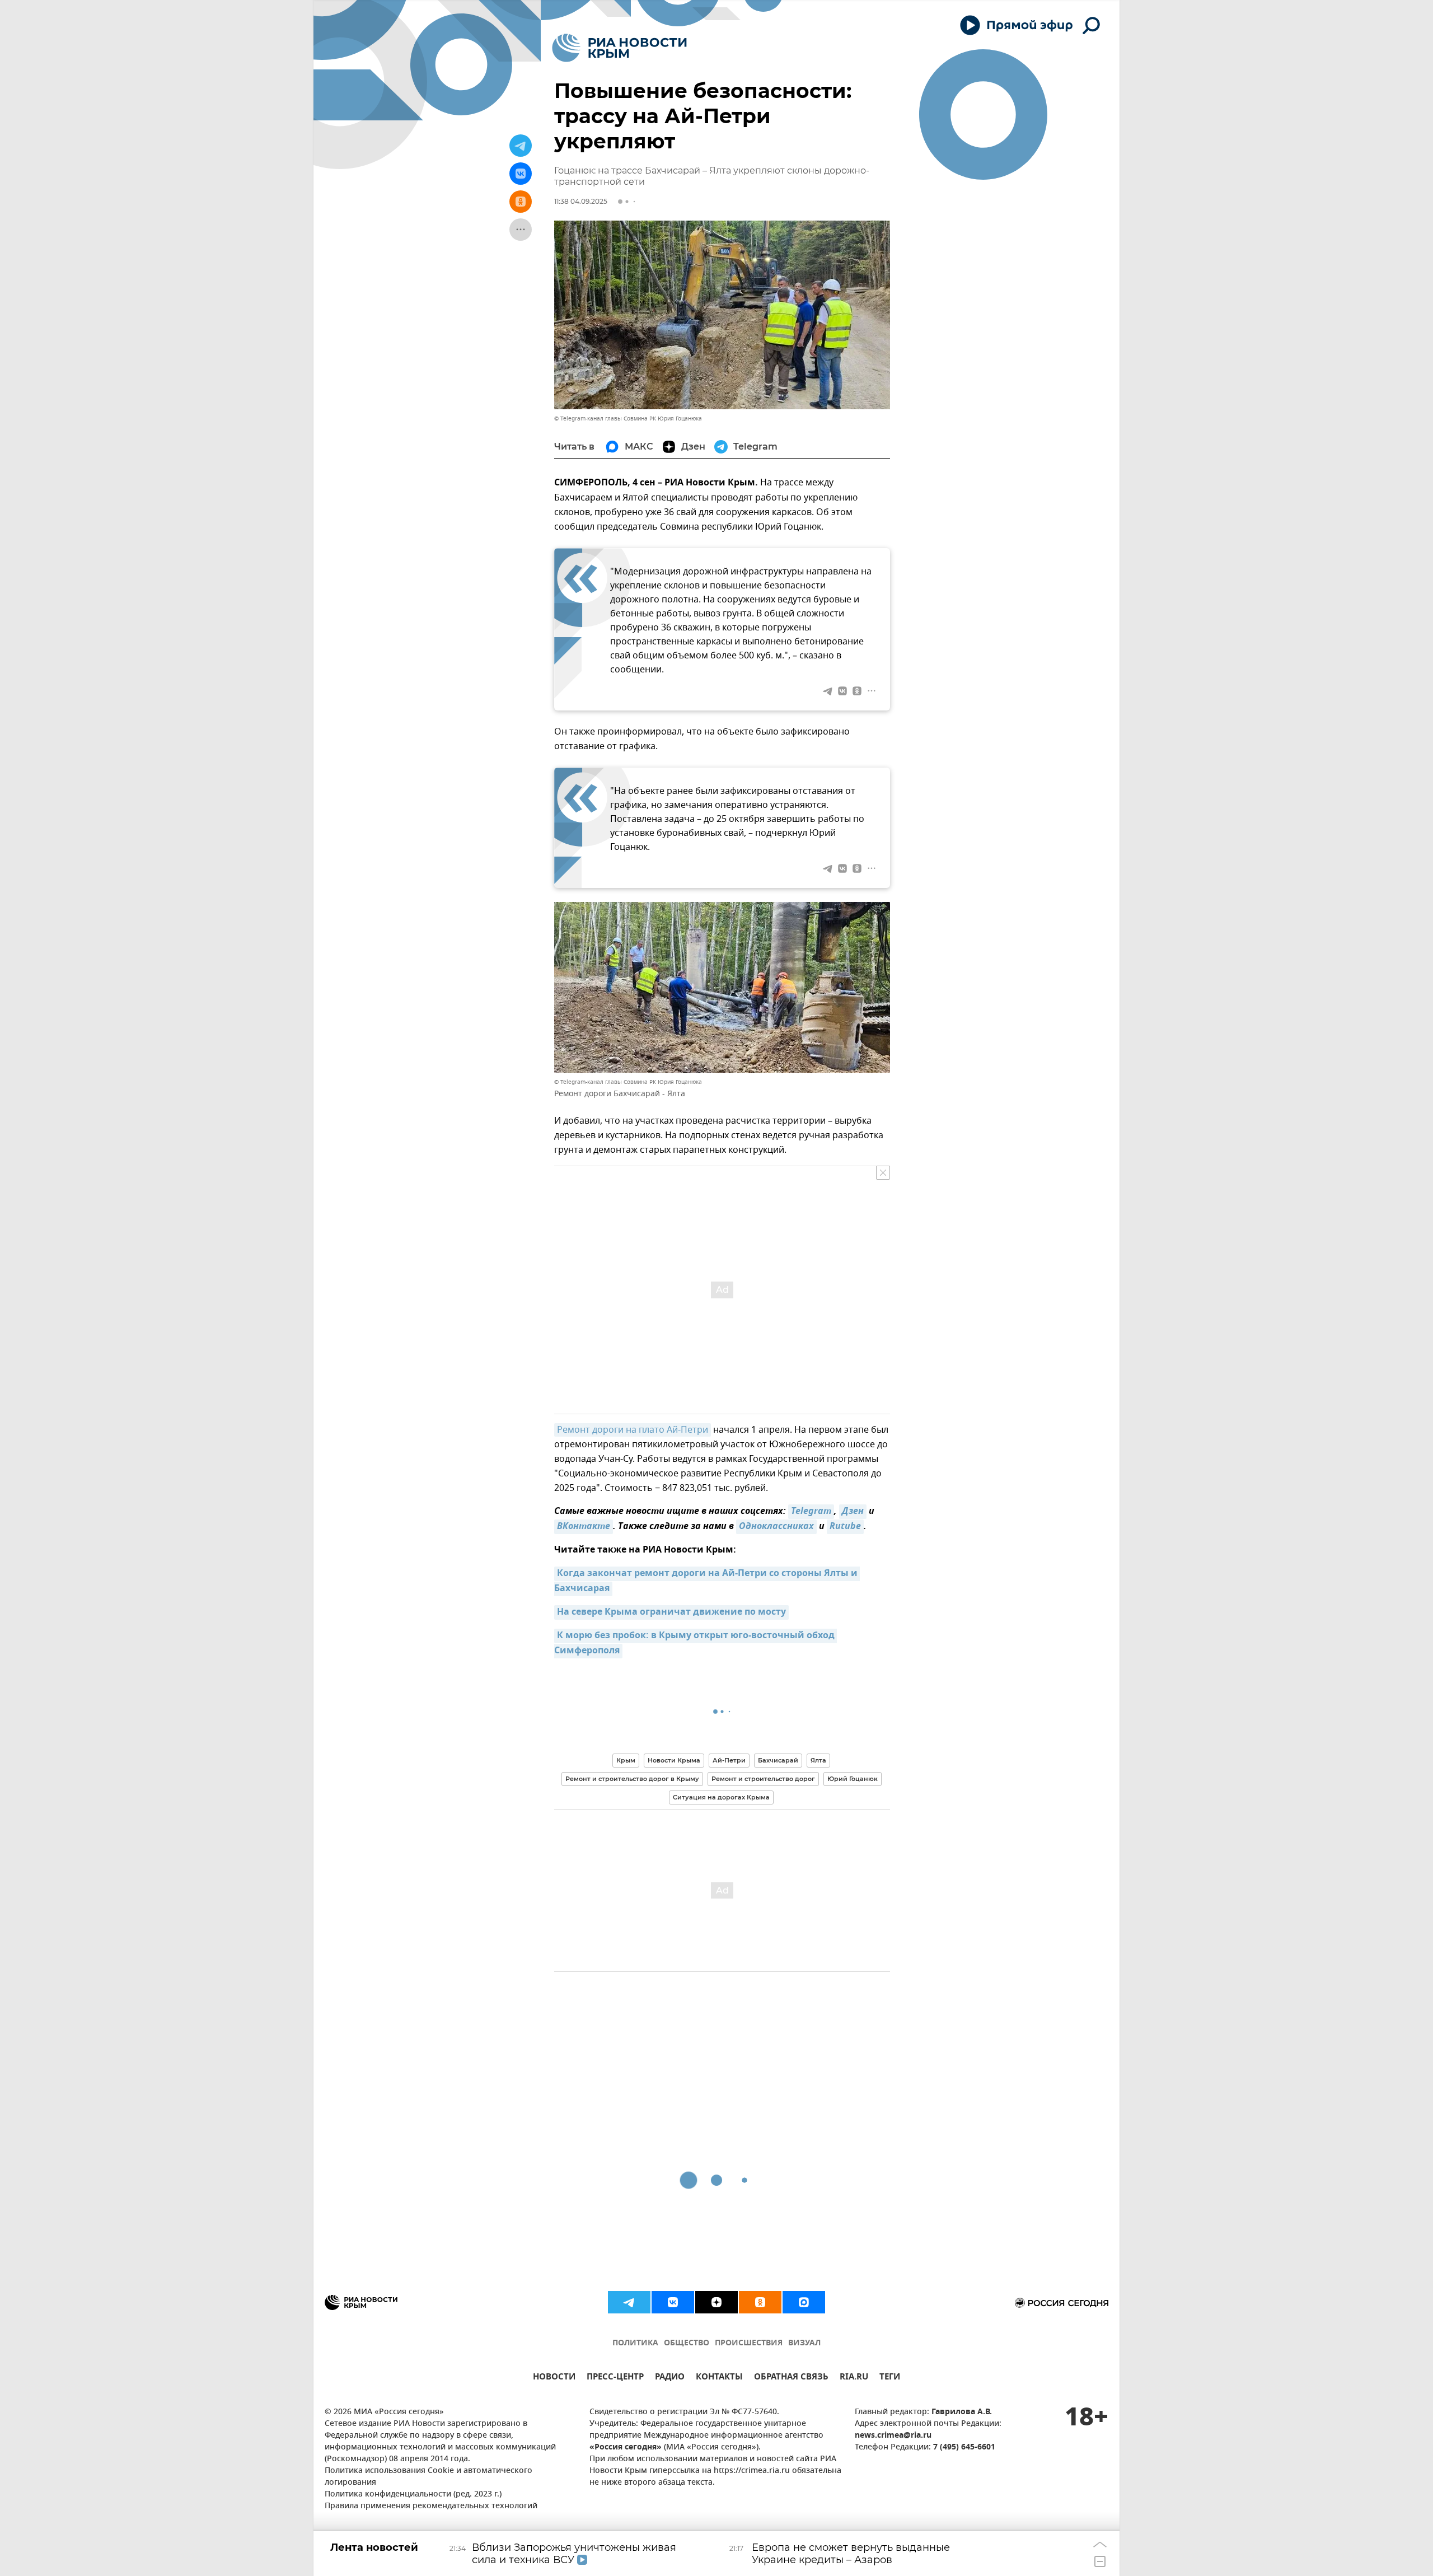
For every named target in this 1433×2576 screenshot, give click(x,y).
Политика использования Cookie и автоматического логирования (429, 2477)
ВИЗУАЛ (804, 2343)
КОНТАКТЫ (719, 2378)
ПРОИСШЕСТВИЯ (749, 2343)
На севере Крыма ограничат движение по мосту (671, 1612)
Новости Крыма (674, 1760)
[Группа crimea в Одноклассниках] (760, 2302)
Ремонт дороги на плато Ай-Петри (633, 1430)
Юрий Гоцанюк (853, 1779)
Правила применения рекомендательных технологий (431, 2506)
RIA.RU (854, 2378)
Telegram (811, 1512)
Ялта (818, 1760)
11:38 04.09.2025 (581, 201)
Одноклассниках (776, 1527)
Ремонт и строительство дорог (763, 1779)
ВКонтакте (584, 1527)
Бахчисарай (778, 1760)
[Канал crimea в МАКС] (804, 2302)
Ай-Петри (729, 1760)
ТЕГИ (890, 2378)
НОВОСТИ (554, 2378)
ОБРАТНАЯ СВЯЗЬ (791, 2378)
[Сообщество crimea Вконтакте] (673, 2302)
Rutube (845, 1527)
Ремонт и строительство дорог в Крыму (632, 1779)
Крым (626, 1760)
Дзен (853, 1512)
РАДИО (670, 2378)
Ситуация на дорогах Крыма (721, 1797)
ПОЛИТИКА (635, 2343)
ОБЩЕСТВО (687, 2343)
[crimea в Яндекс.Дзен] (716, 2302)
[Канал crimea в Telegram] (629, 2302)
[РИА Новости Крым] (619, 48)
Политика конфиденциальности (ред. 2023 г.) (413, 2495)
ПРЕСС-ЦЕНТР (615, 2378)
